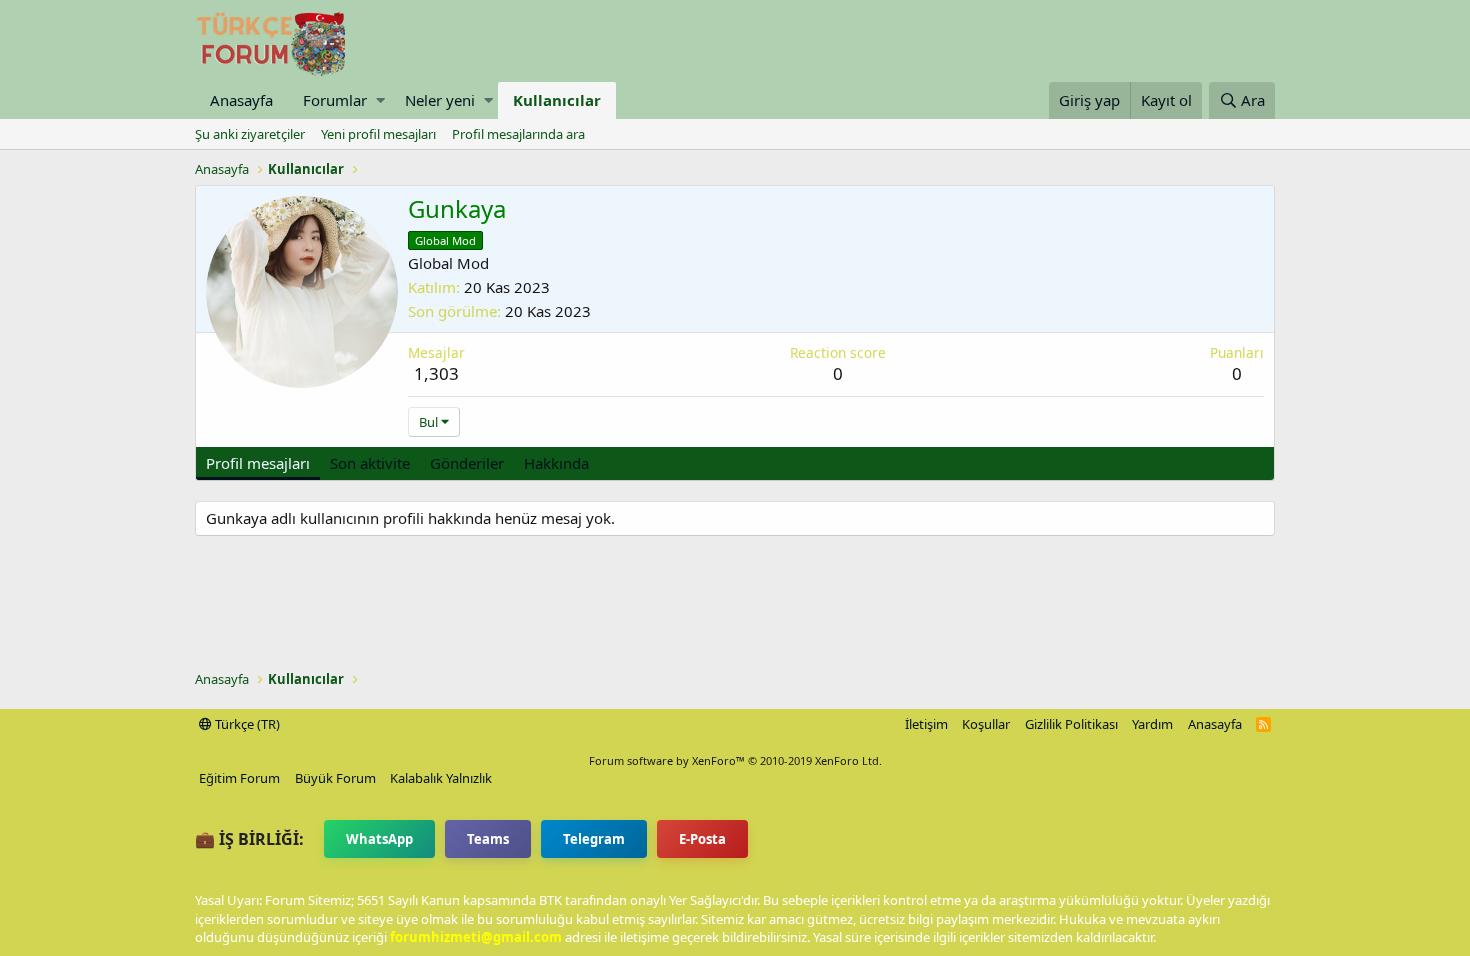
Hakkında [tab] (556, 463)
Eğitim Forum (239, 778)
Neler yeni (440, 100)
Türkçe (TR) (246, 724)
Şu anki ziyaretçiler (250, 134)
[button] (380, 100)
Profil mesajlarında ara (518, 134)
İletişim (926, 724)
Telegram (594, 839)
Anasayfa (241, 100)
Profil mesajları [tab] (258, 463)
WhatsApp (379, 839)
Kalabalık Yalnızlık (441, 778)
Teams (488, 839)
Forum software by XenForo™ (735, 760)
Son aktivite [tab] (370, 463)
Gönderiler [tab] (467, 463)
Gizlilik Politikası (1071, 724)
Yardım (1152, 724)
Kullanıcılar (557, 100)
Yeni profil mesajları (378, 134)
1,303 (436, 373)
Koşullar (986, 724)
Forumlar (335, 100)
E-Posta (702, 839)
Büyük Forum (335, 778)
